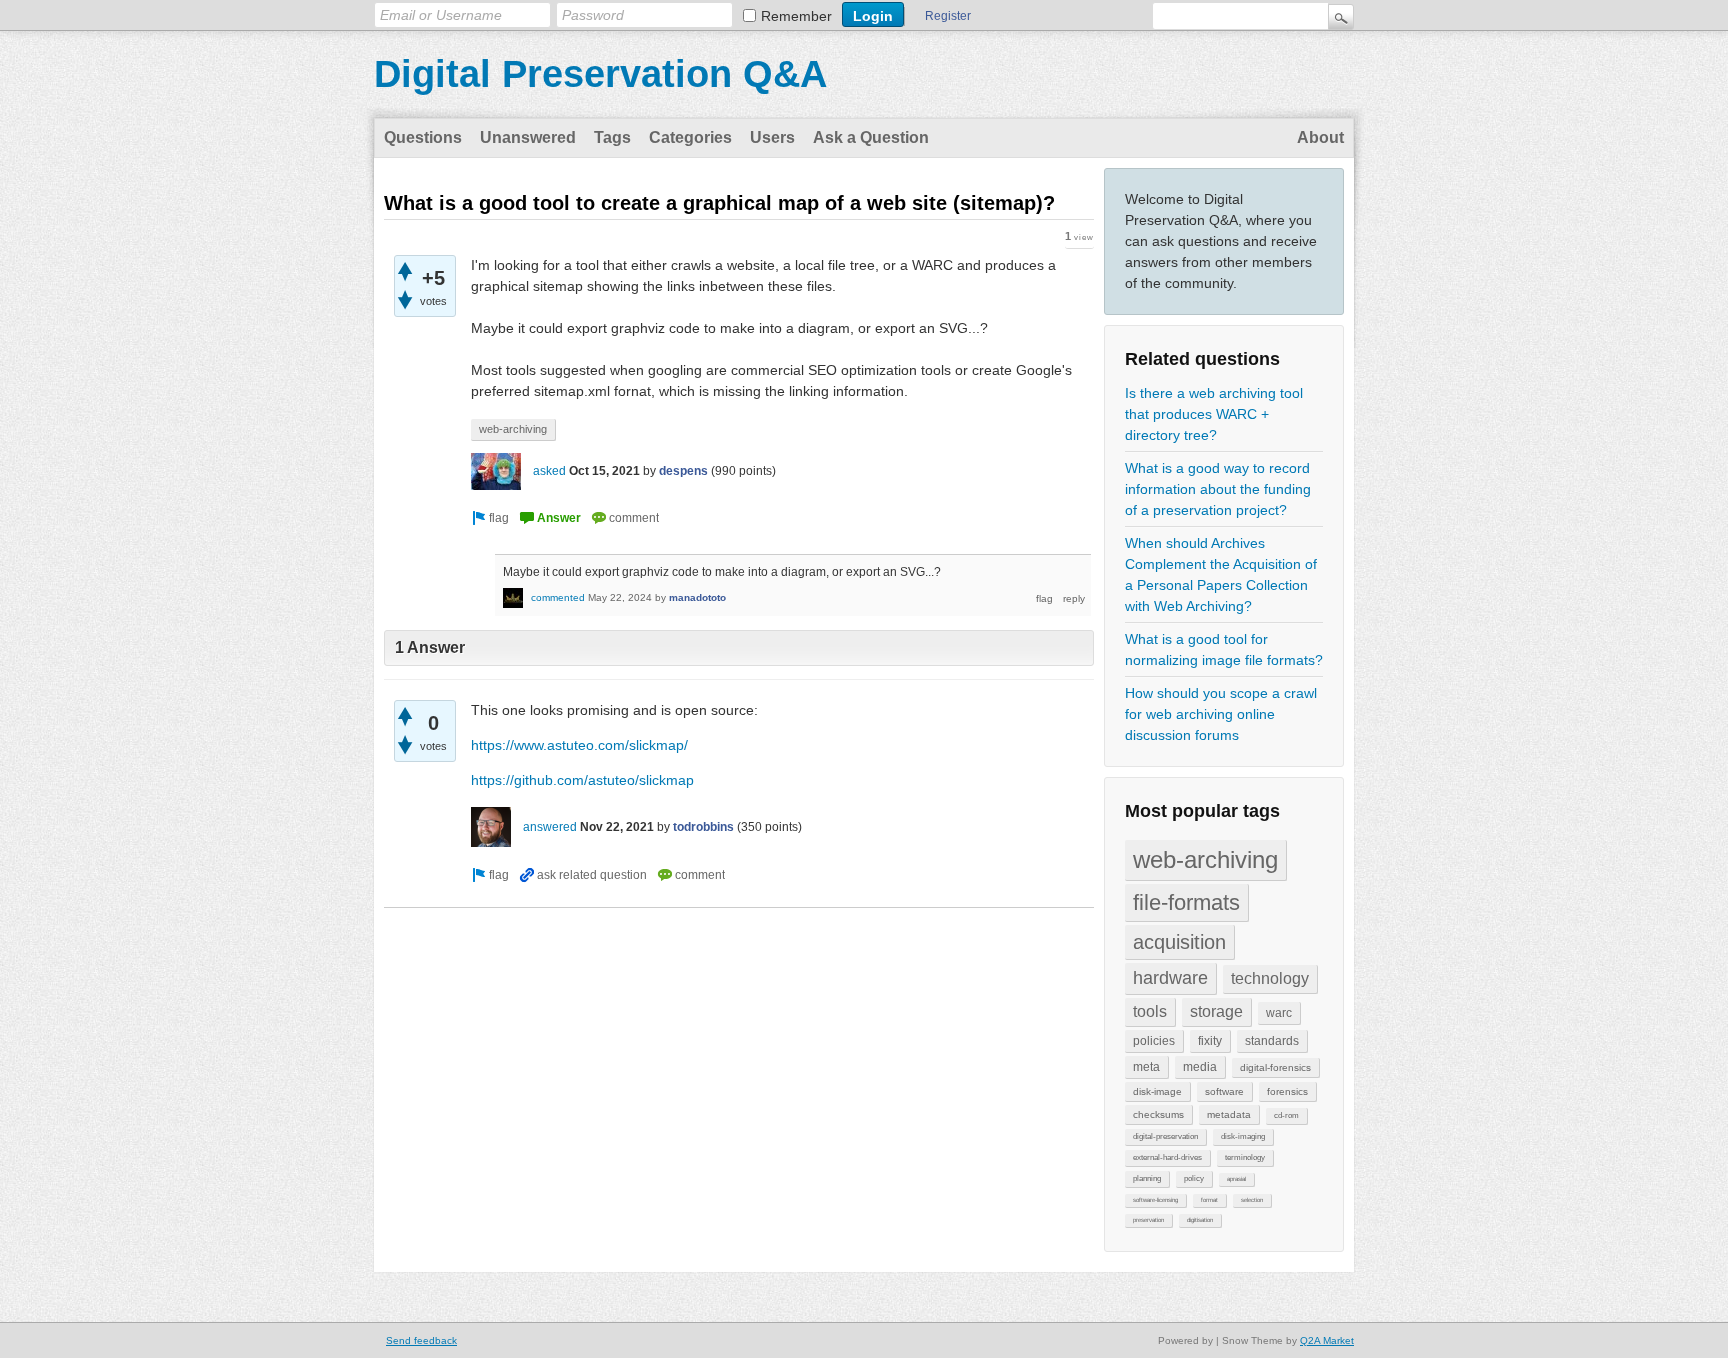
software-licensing (1155, 1200)
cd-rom (1286, 1115)
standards (1272, 1041)
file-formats (1186, 902)
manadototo (697, 597)
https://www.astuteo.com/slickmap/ (579, 745)
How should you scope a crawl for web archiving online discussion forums (1221, 714)
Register (948, 16)
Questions (423, 137)
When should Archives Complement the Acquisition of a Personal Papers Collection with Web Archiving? (1221, 574)
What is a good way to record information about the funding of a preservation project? (1218, 489)
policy (1194, 1178)
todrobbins (703, 827)
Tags (612, 137)
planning (1147, 1178)
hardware (1170, 978)
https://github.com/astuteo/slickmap (582, 780)
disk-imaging (1243, 1136)
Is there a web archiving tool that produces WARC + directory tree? (1214, 414)
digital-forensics (1275, 1067)
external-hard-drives (1167, 1157)
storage (1216, 1011)
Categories (690, 137)
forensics (1287, 1091)
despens (683, 471)
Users (772, 137)
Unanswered (528, 137)
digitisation (1200, 1220)
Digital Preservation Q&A (600, 74)
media (1200, 1067)
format (1209, 1200)
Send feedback (421, 1340)
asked (549, 471)
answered (550, 827)
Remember (796, 16)
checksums (1158, 1114)
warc (1279, 1013)
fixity (1210, 1041)
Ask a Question (871, 137)
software (1224, 1091)
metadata (1229, 1114)
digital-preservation (1165, 1136)
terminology (1245, 1157)
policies (1154, 1041)
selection (1252, 1200)
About (1320, 137)
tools (1150, 1011)
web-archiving (1205, 859)
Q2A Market (1327, 1340)
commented (558, 597)
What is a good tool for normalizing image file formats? (1224, 649)
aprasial (1236, 1179)
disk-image (1157, 1091)
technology (1270, 978)
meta (1146, 1067)
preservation (1148, 1220)
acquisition (1179, 942)
